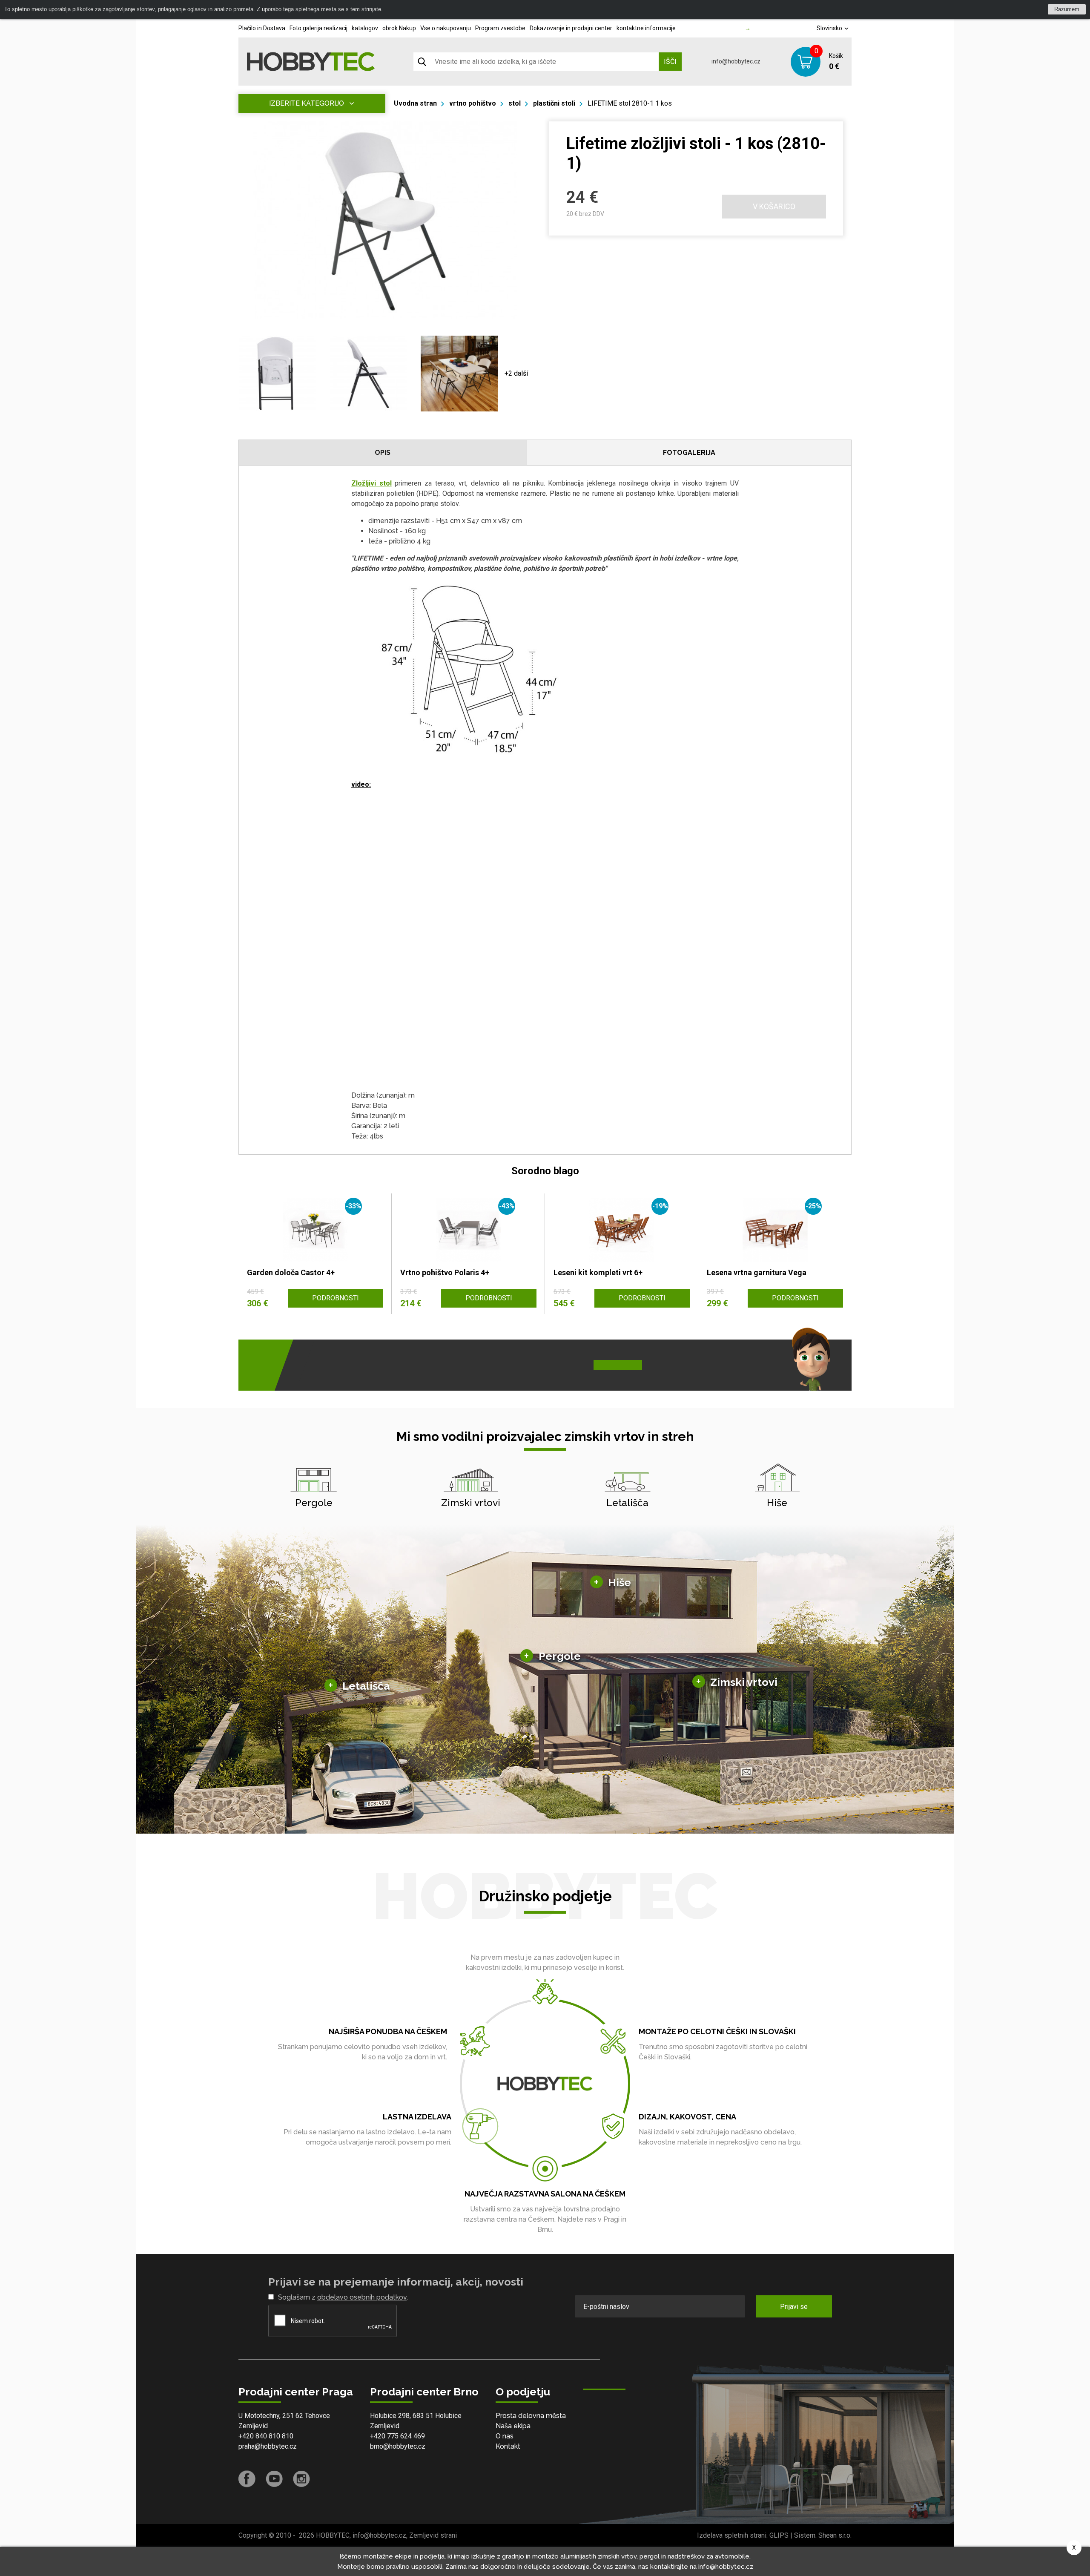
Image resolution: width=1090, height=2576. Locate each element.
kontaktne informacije (646, 28)
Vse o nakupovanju (446, 28)
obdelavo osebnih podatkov (362, 2297)
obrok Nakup (399, 28)
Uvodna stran (415, 103)
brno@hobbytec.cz (398, 2446)
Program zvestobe (500, 28)
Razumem (1067, 9)
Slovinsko (830, 28)
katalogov (365, 28)
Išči (670, 62)
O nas (505, 2436)
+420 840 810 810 (266, 2436)
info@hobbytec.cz (736, 61)
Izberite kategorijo (307, 103)
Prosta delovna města (531, 2416)
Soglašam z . (343, 2297)
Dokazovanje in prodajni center (571, 28)
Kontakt (508, 2446)
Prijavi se (794, 2307)
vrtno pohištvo (473, 103)
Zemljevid (253, 2426)
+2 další (516, 373)
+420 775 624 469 (397, 2436)
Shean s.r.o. (835, 2535)
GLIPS (779, 2535)
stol (515, 103)
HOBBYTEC (333, 2535)
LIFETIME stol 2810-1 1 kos (630, 103)
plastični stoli (554, 103)
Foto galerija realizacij (318, 28)
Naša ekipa (513, 2426)
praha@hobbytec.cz (268, 2446)
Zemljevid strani (433, 2535)
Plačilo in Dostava (262, 28)
